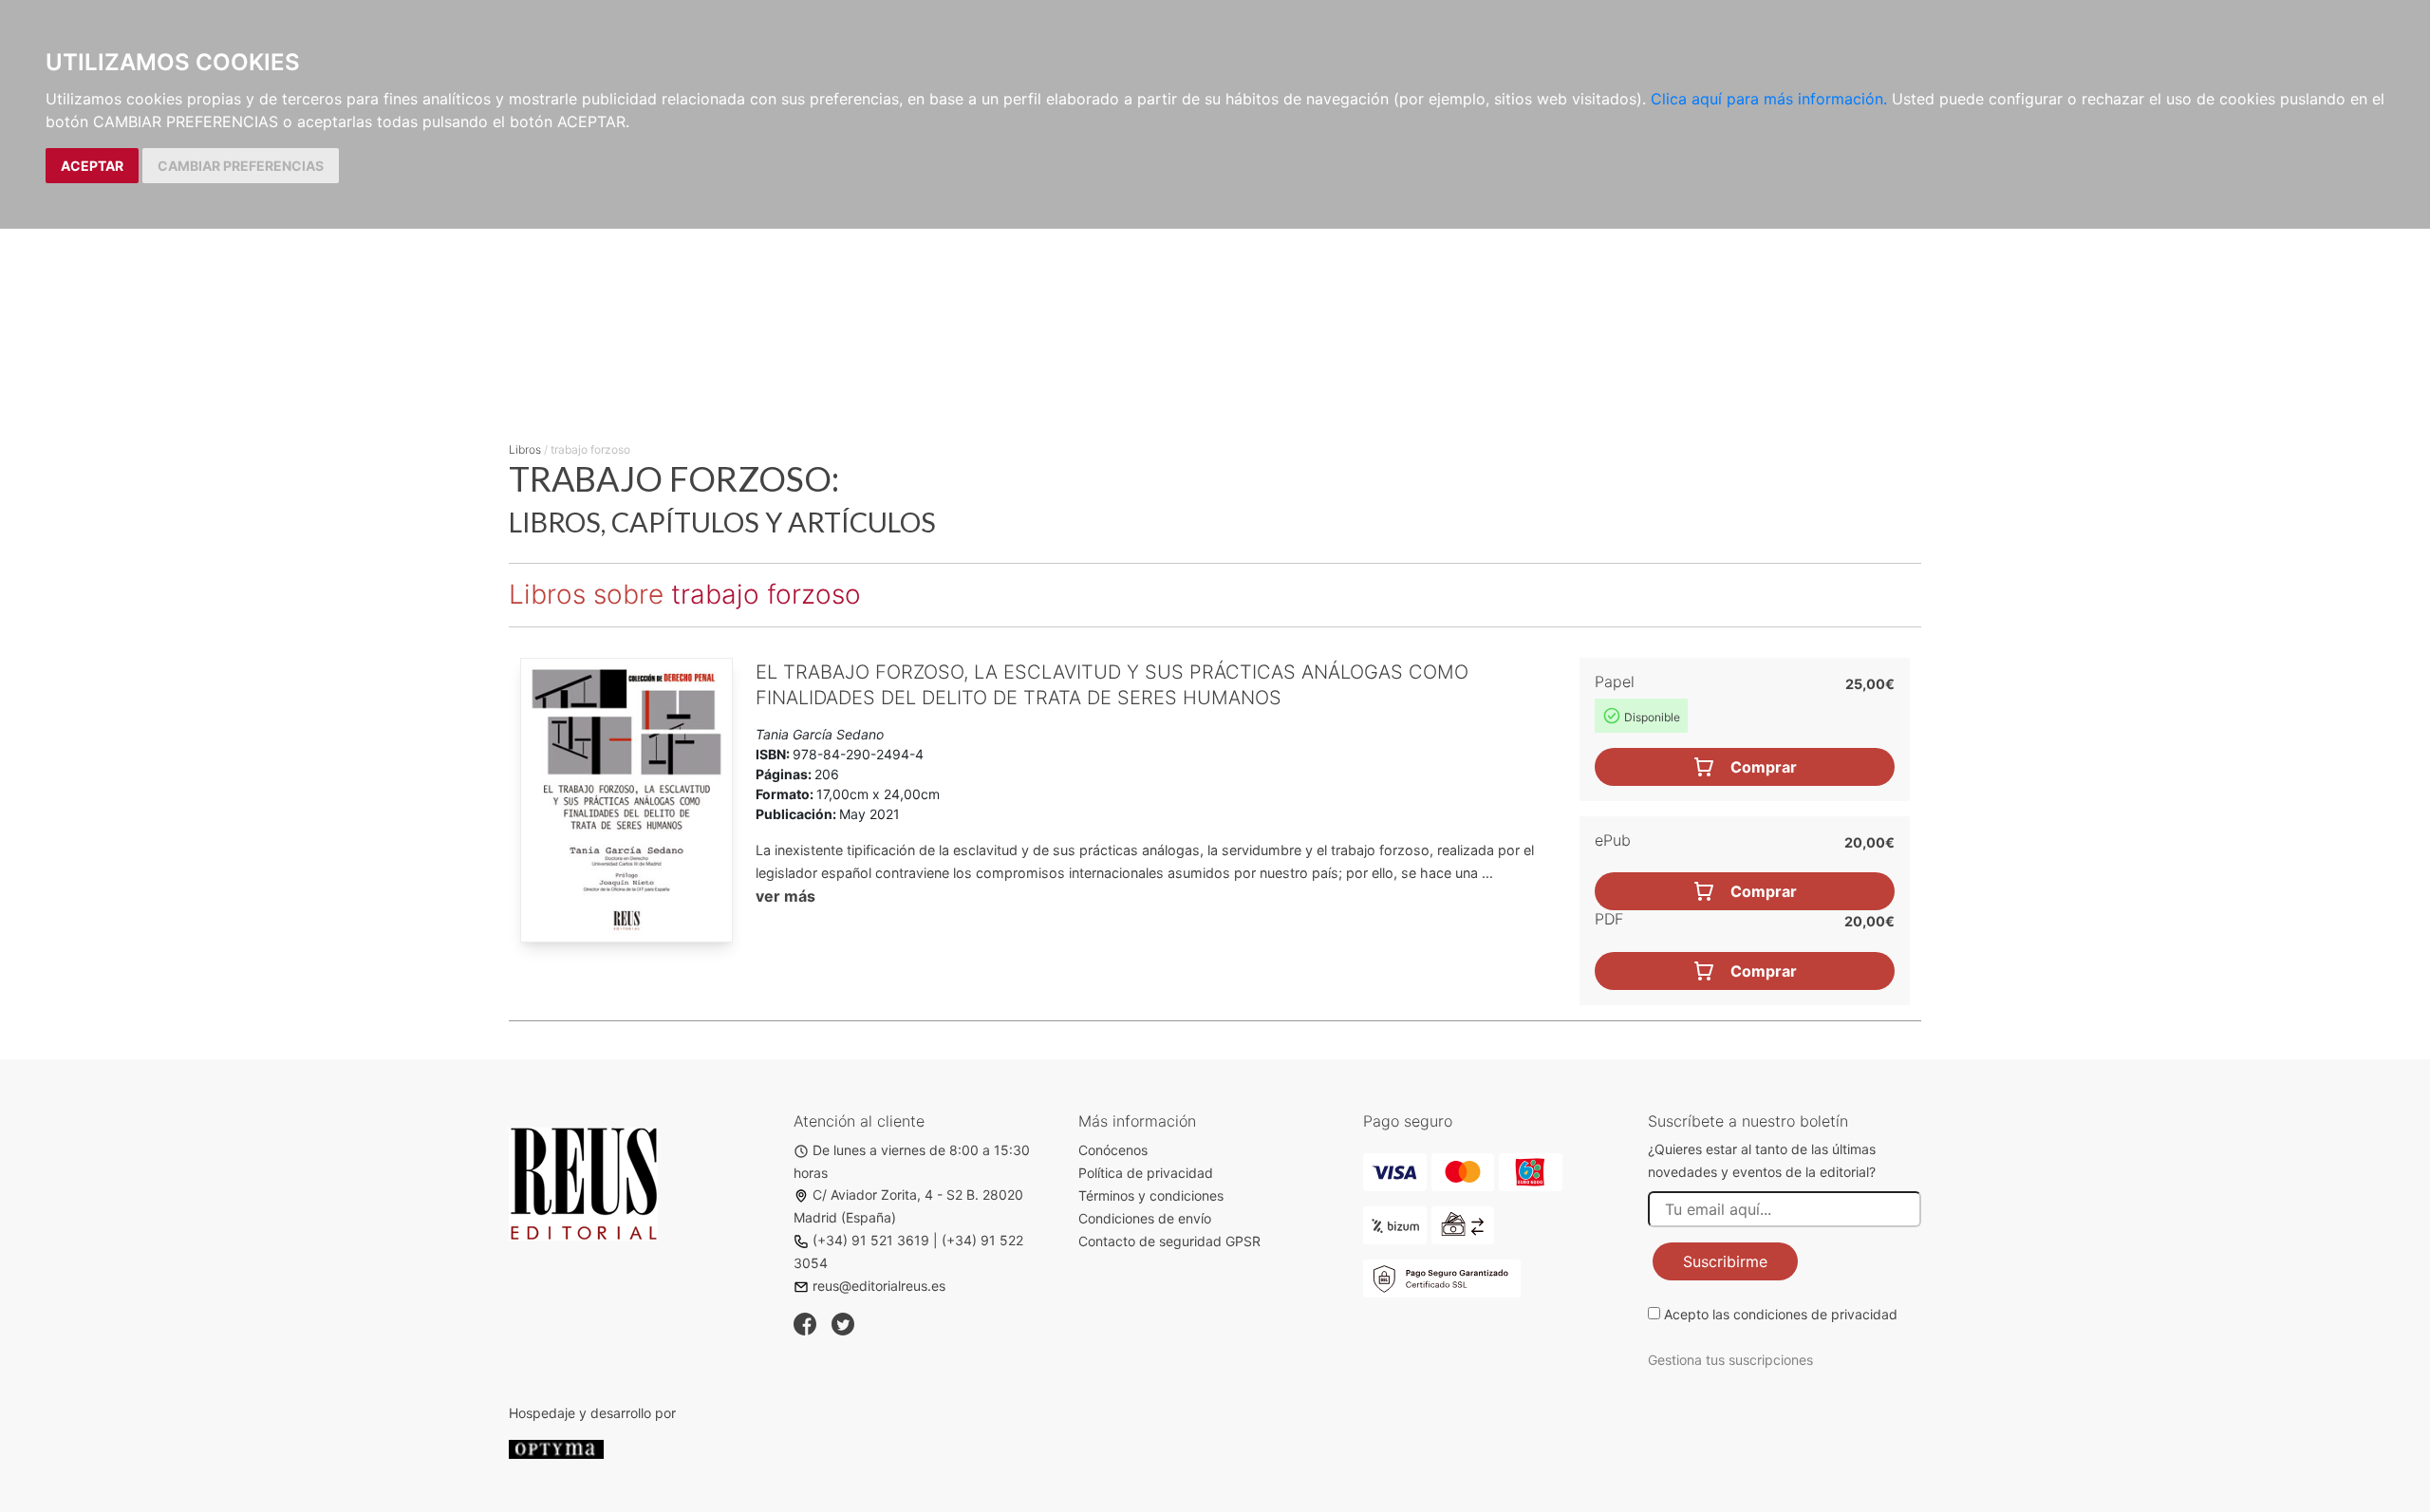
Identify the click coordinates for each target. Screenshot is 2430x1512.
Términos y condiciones (1151, 1195)
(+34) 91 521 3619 (871, 1240)
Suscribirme (1725, 1261)
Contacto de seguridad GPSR (1169, 1241)
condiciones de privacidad (1815, 1314)
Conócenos (1113, 1150)
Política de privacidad (1146, 1173)
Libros (525, 449)
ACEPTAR (92, 166)
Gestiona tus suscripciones (1730, 1360)
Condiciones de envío (1145, 1218)
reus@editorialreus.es (879, 1286)
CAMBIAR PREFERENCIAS (241, 166)
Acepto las (1781, 1314)
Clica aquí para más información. (1769, 99)
